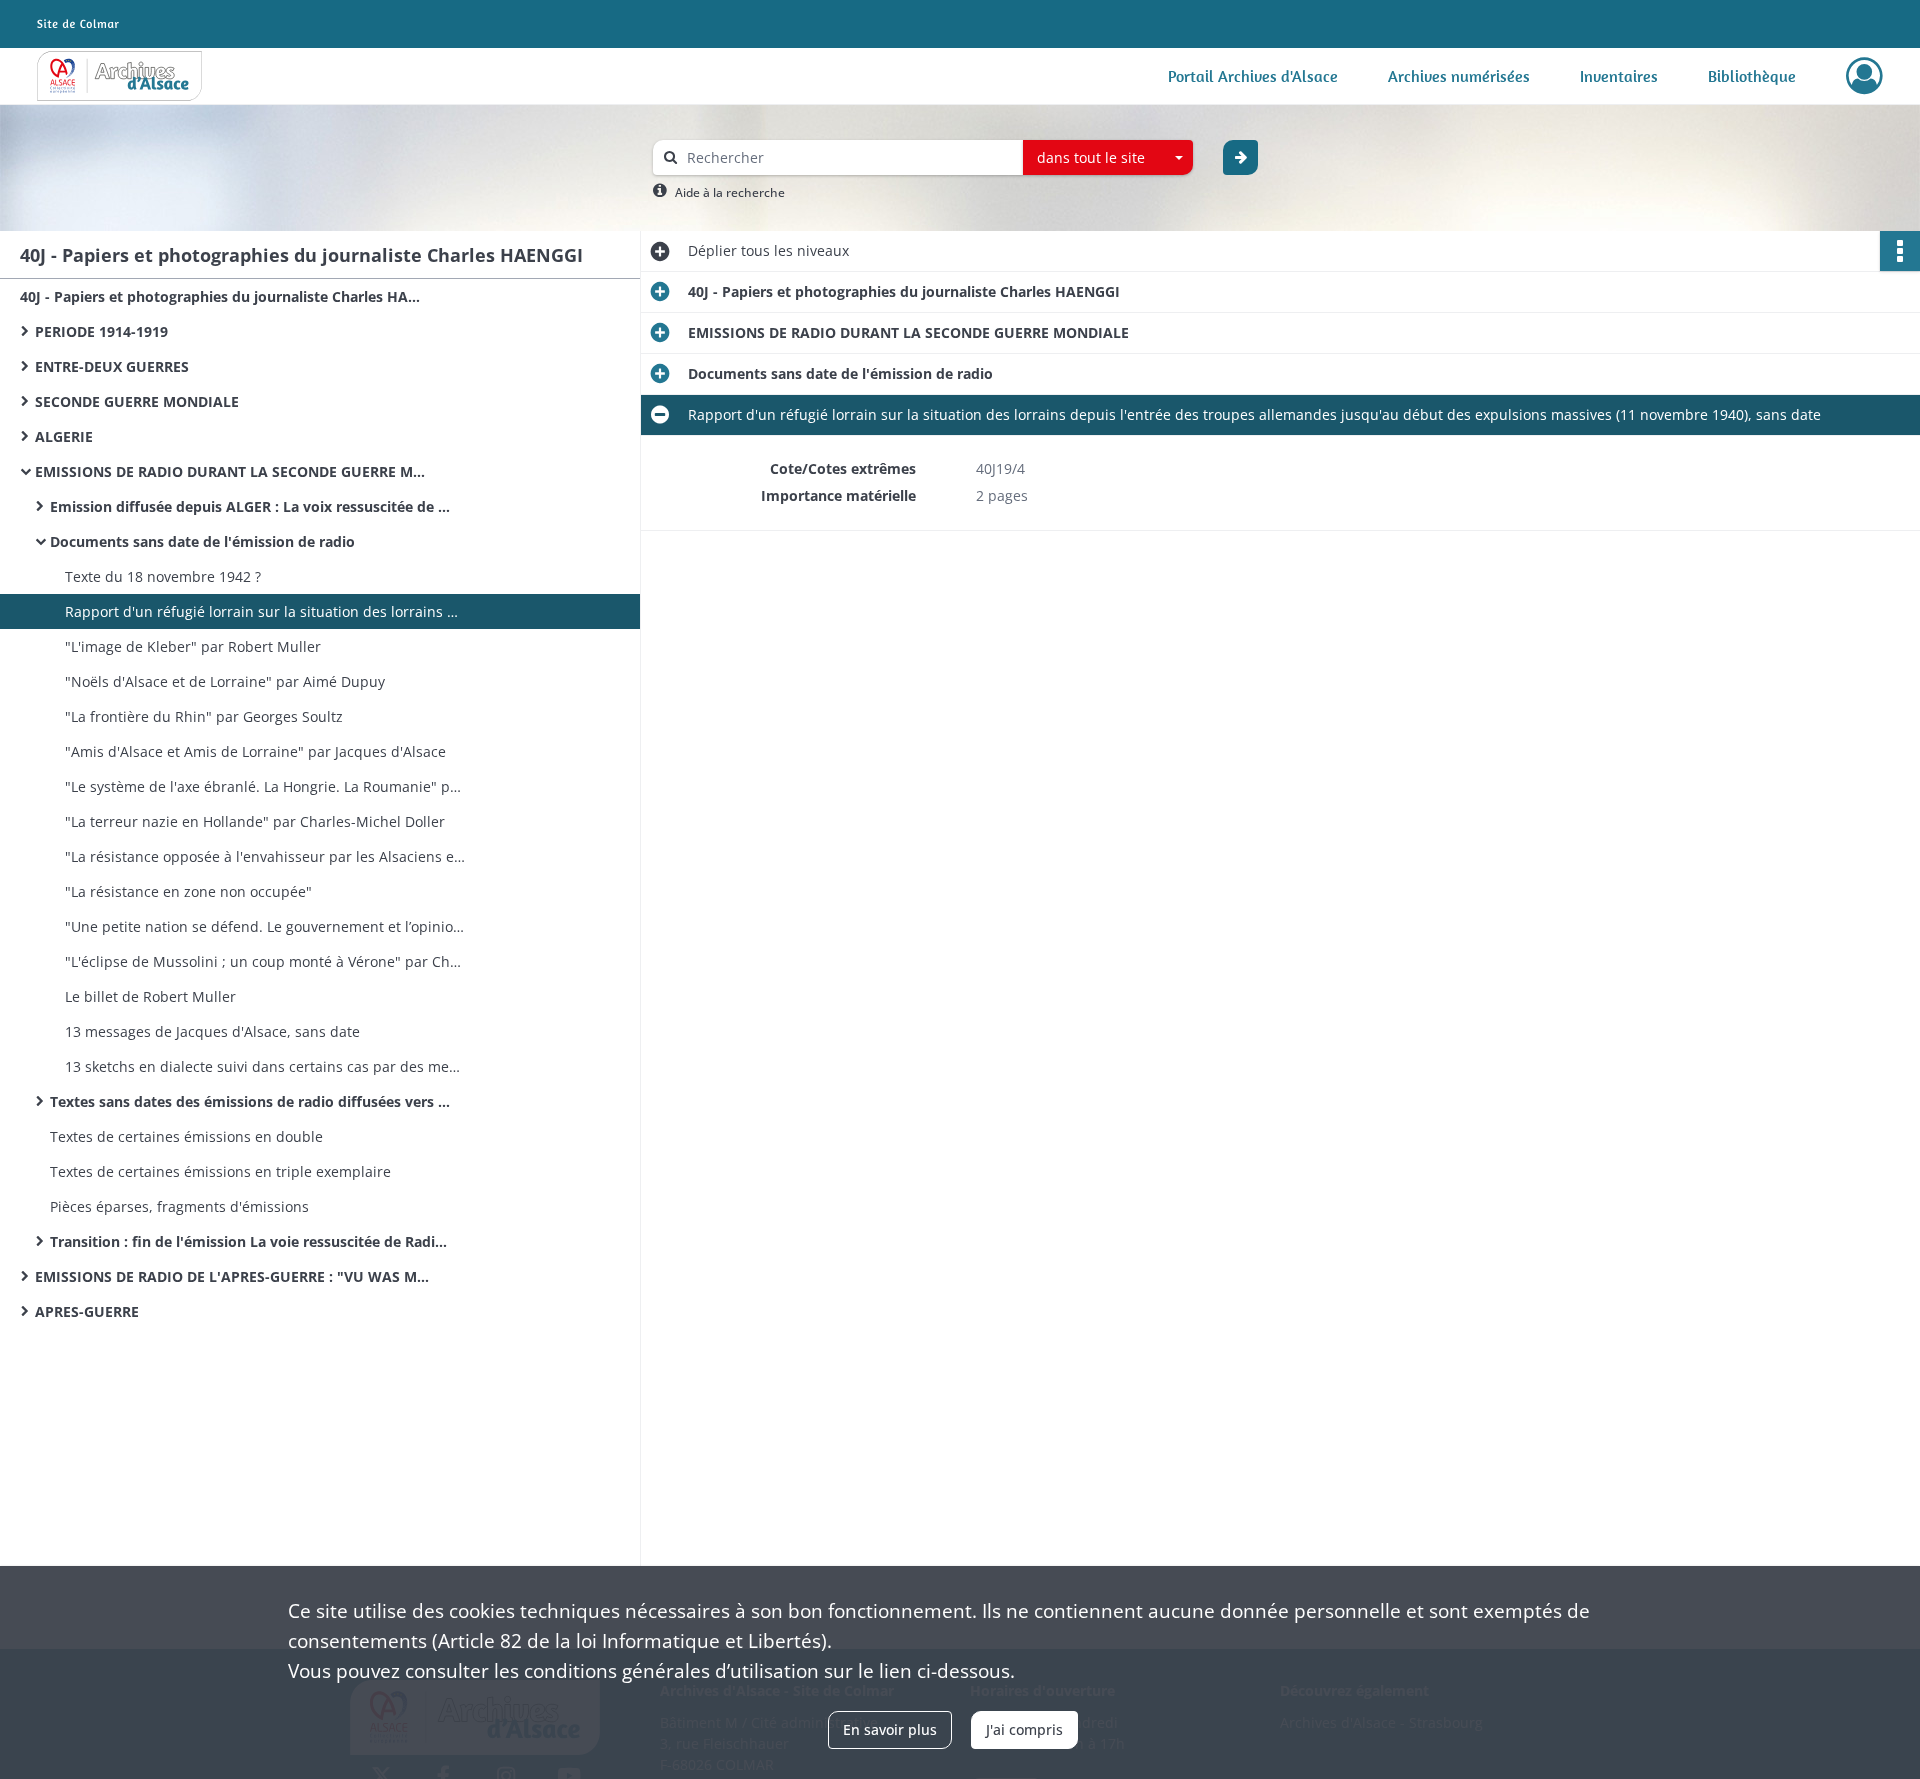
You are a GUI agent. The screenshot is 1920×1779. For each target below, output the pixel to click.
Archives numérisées (1459, 76)
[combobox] (1108, 158)
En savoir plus (890, 1729)
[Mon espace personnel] (1864, 76)
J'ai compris (1024, 1729)
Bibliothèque (1752, 76)
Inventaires (1619, 76)
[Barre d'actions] (1900, 251)
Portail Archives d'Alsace (1253, 76)
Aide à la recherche (730, 192)
